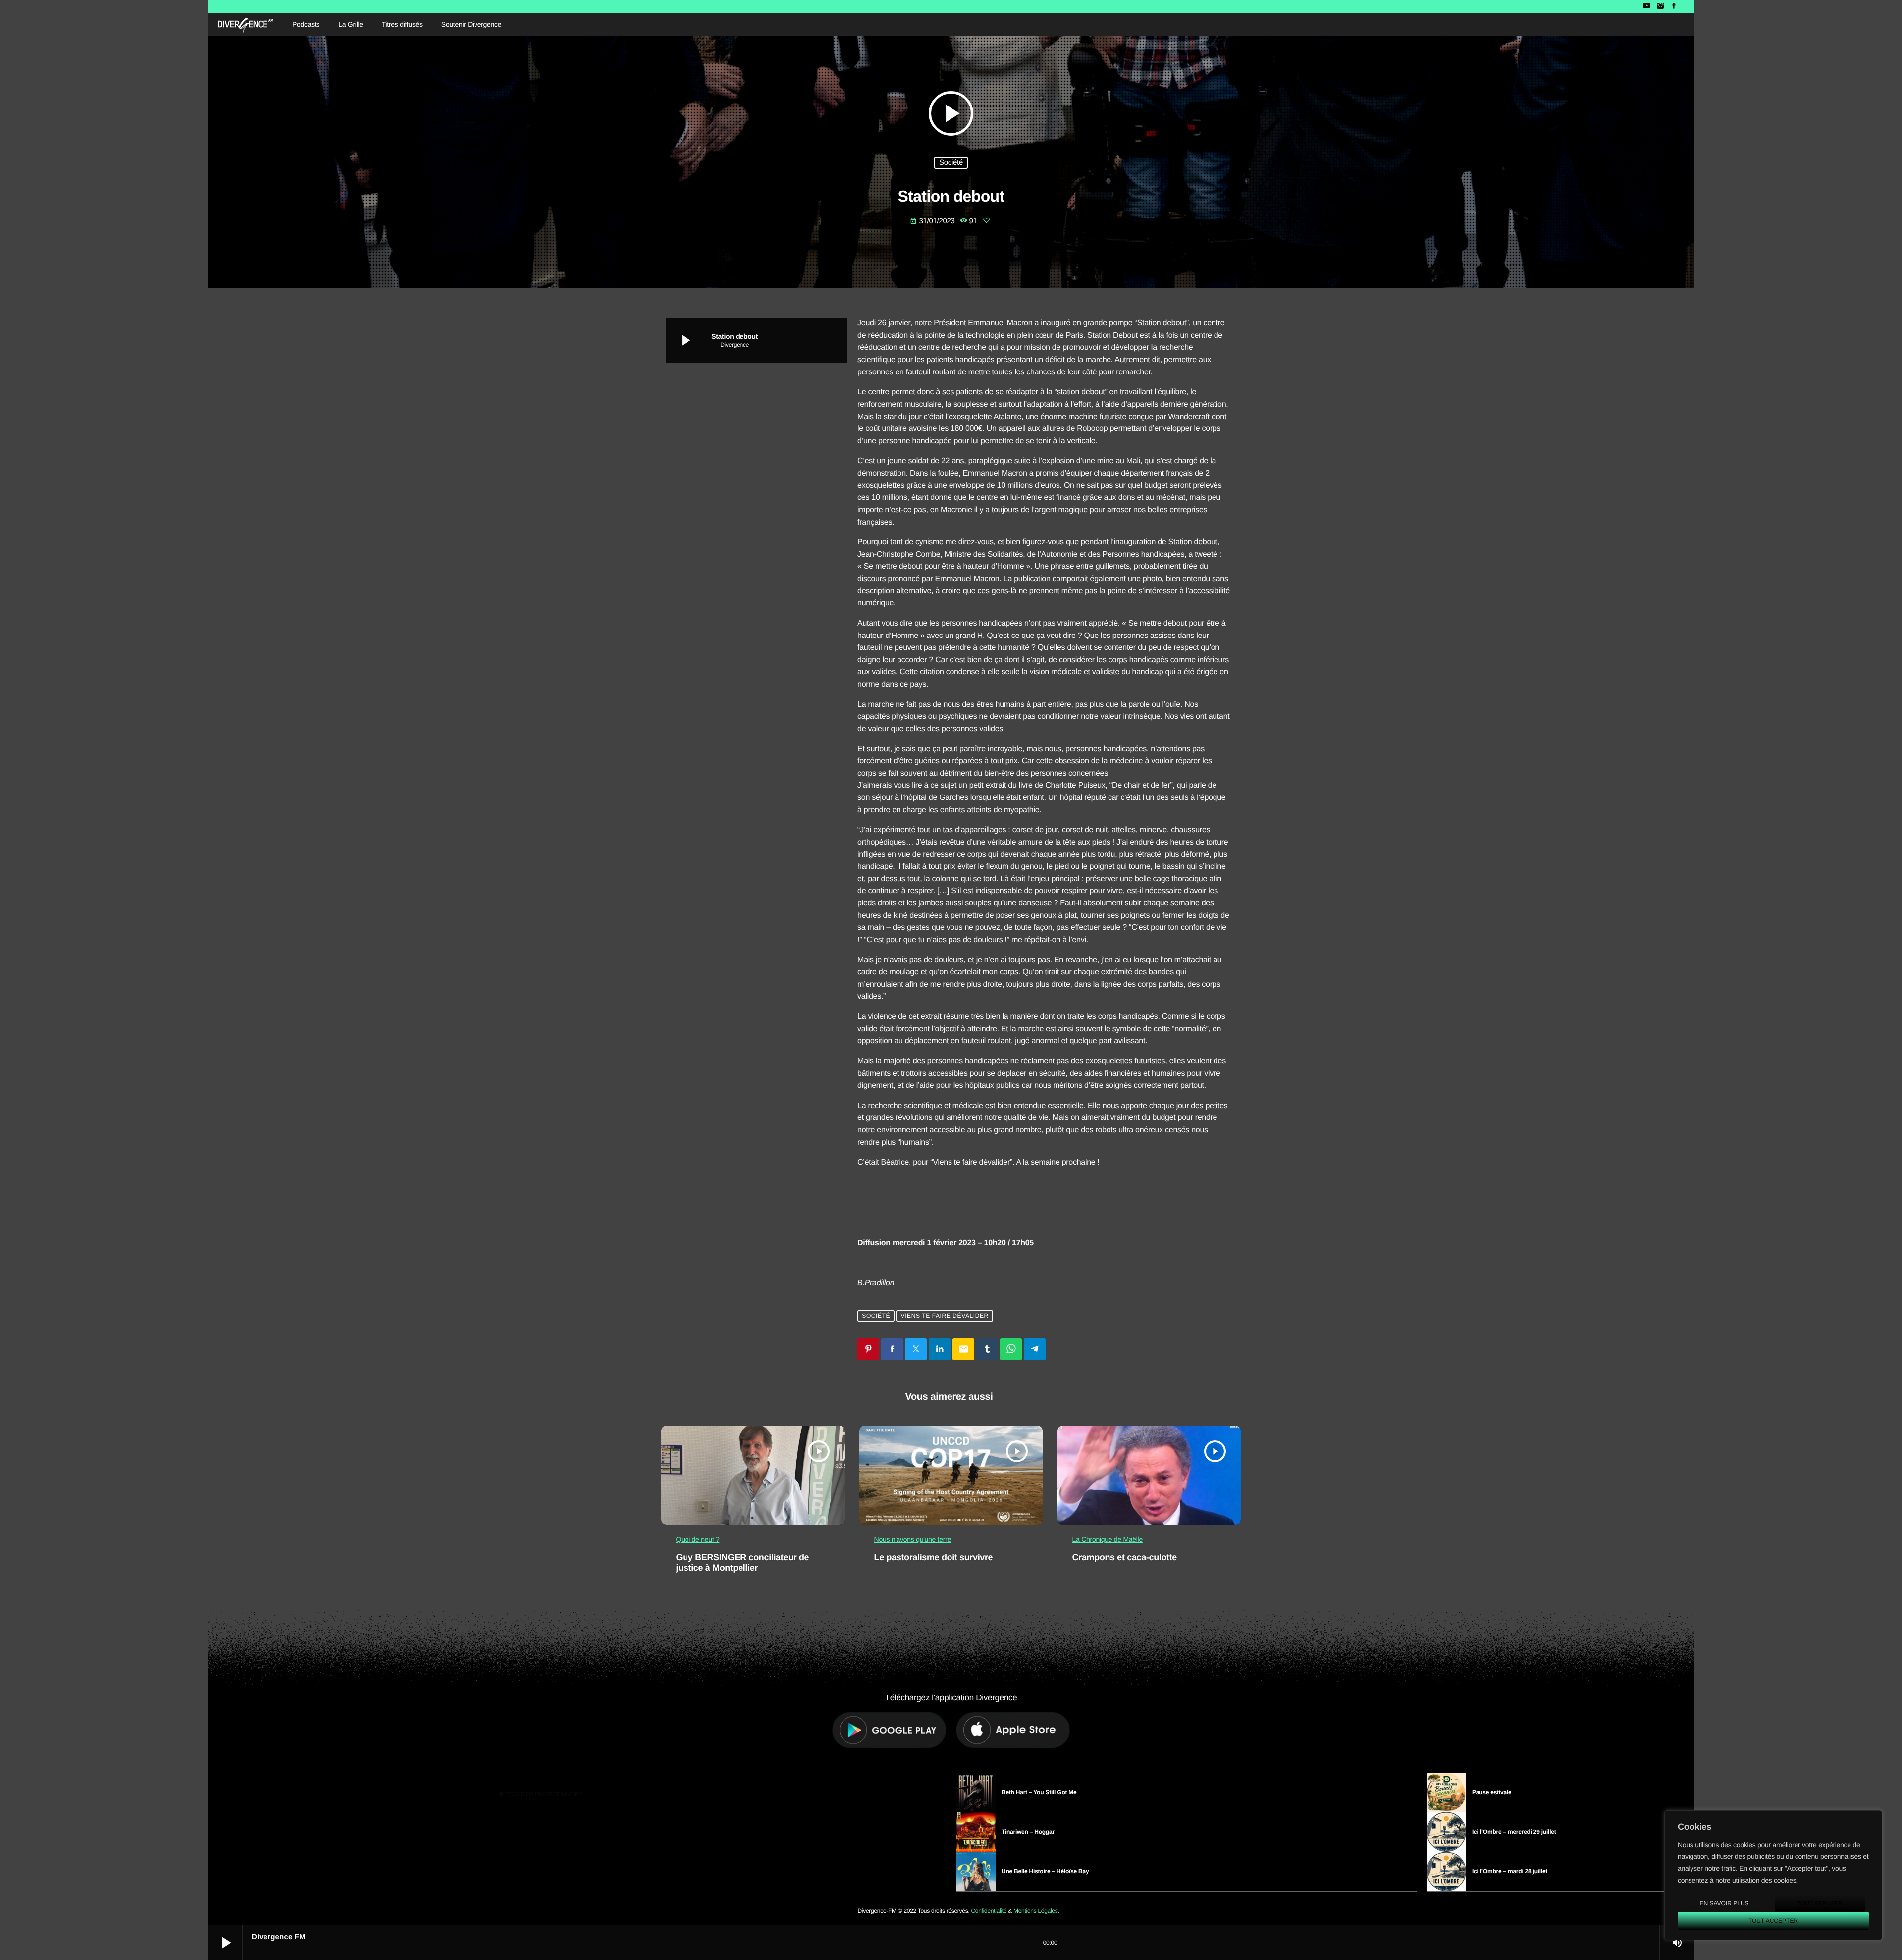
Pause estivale (1492, 1792)
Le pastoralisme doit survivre (934, 1557)
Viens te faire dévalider (945, 1316)
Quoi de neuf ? (698, 1539)
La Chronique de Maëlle (1108, 1539)
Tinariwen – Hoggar (1028, 1832)
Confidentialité (989, 1911)
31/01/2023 (933, 221)
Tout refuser (1820, 1903)
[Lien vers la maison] (245, 24)
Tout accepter (1773, 1921)
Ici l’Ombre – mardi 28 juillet (1510, 1871)
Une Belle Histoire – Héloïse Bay (1045, 1871)
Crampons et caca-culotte (1125, 1557)
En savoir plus (1724, 1903)
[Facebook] (1674, 6)
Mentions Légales (1035, 1911)
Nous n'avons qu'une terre (913, 1539)
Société (951, 163)
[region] (1773, 1875)
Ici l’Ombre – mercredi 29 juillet (1514, 1832)
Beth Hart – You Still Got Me (1039, 1792)
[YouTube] (1647, 6)
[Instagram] (1660, 6)
